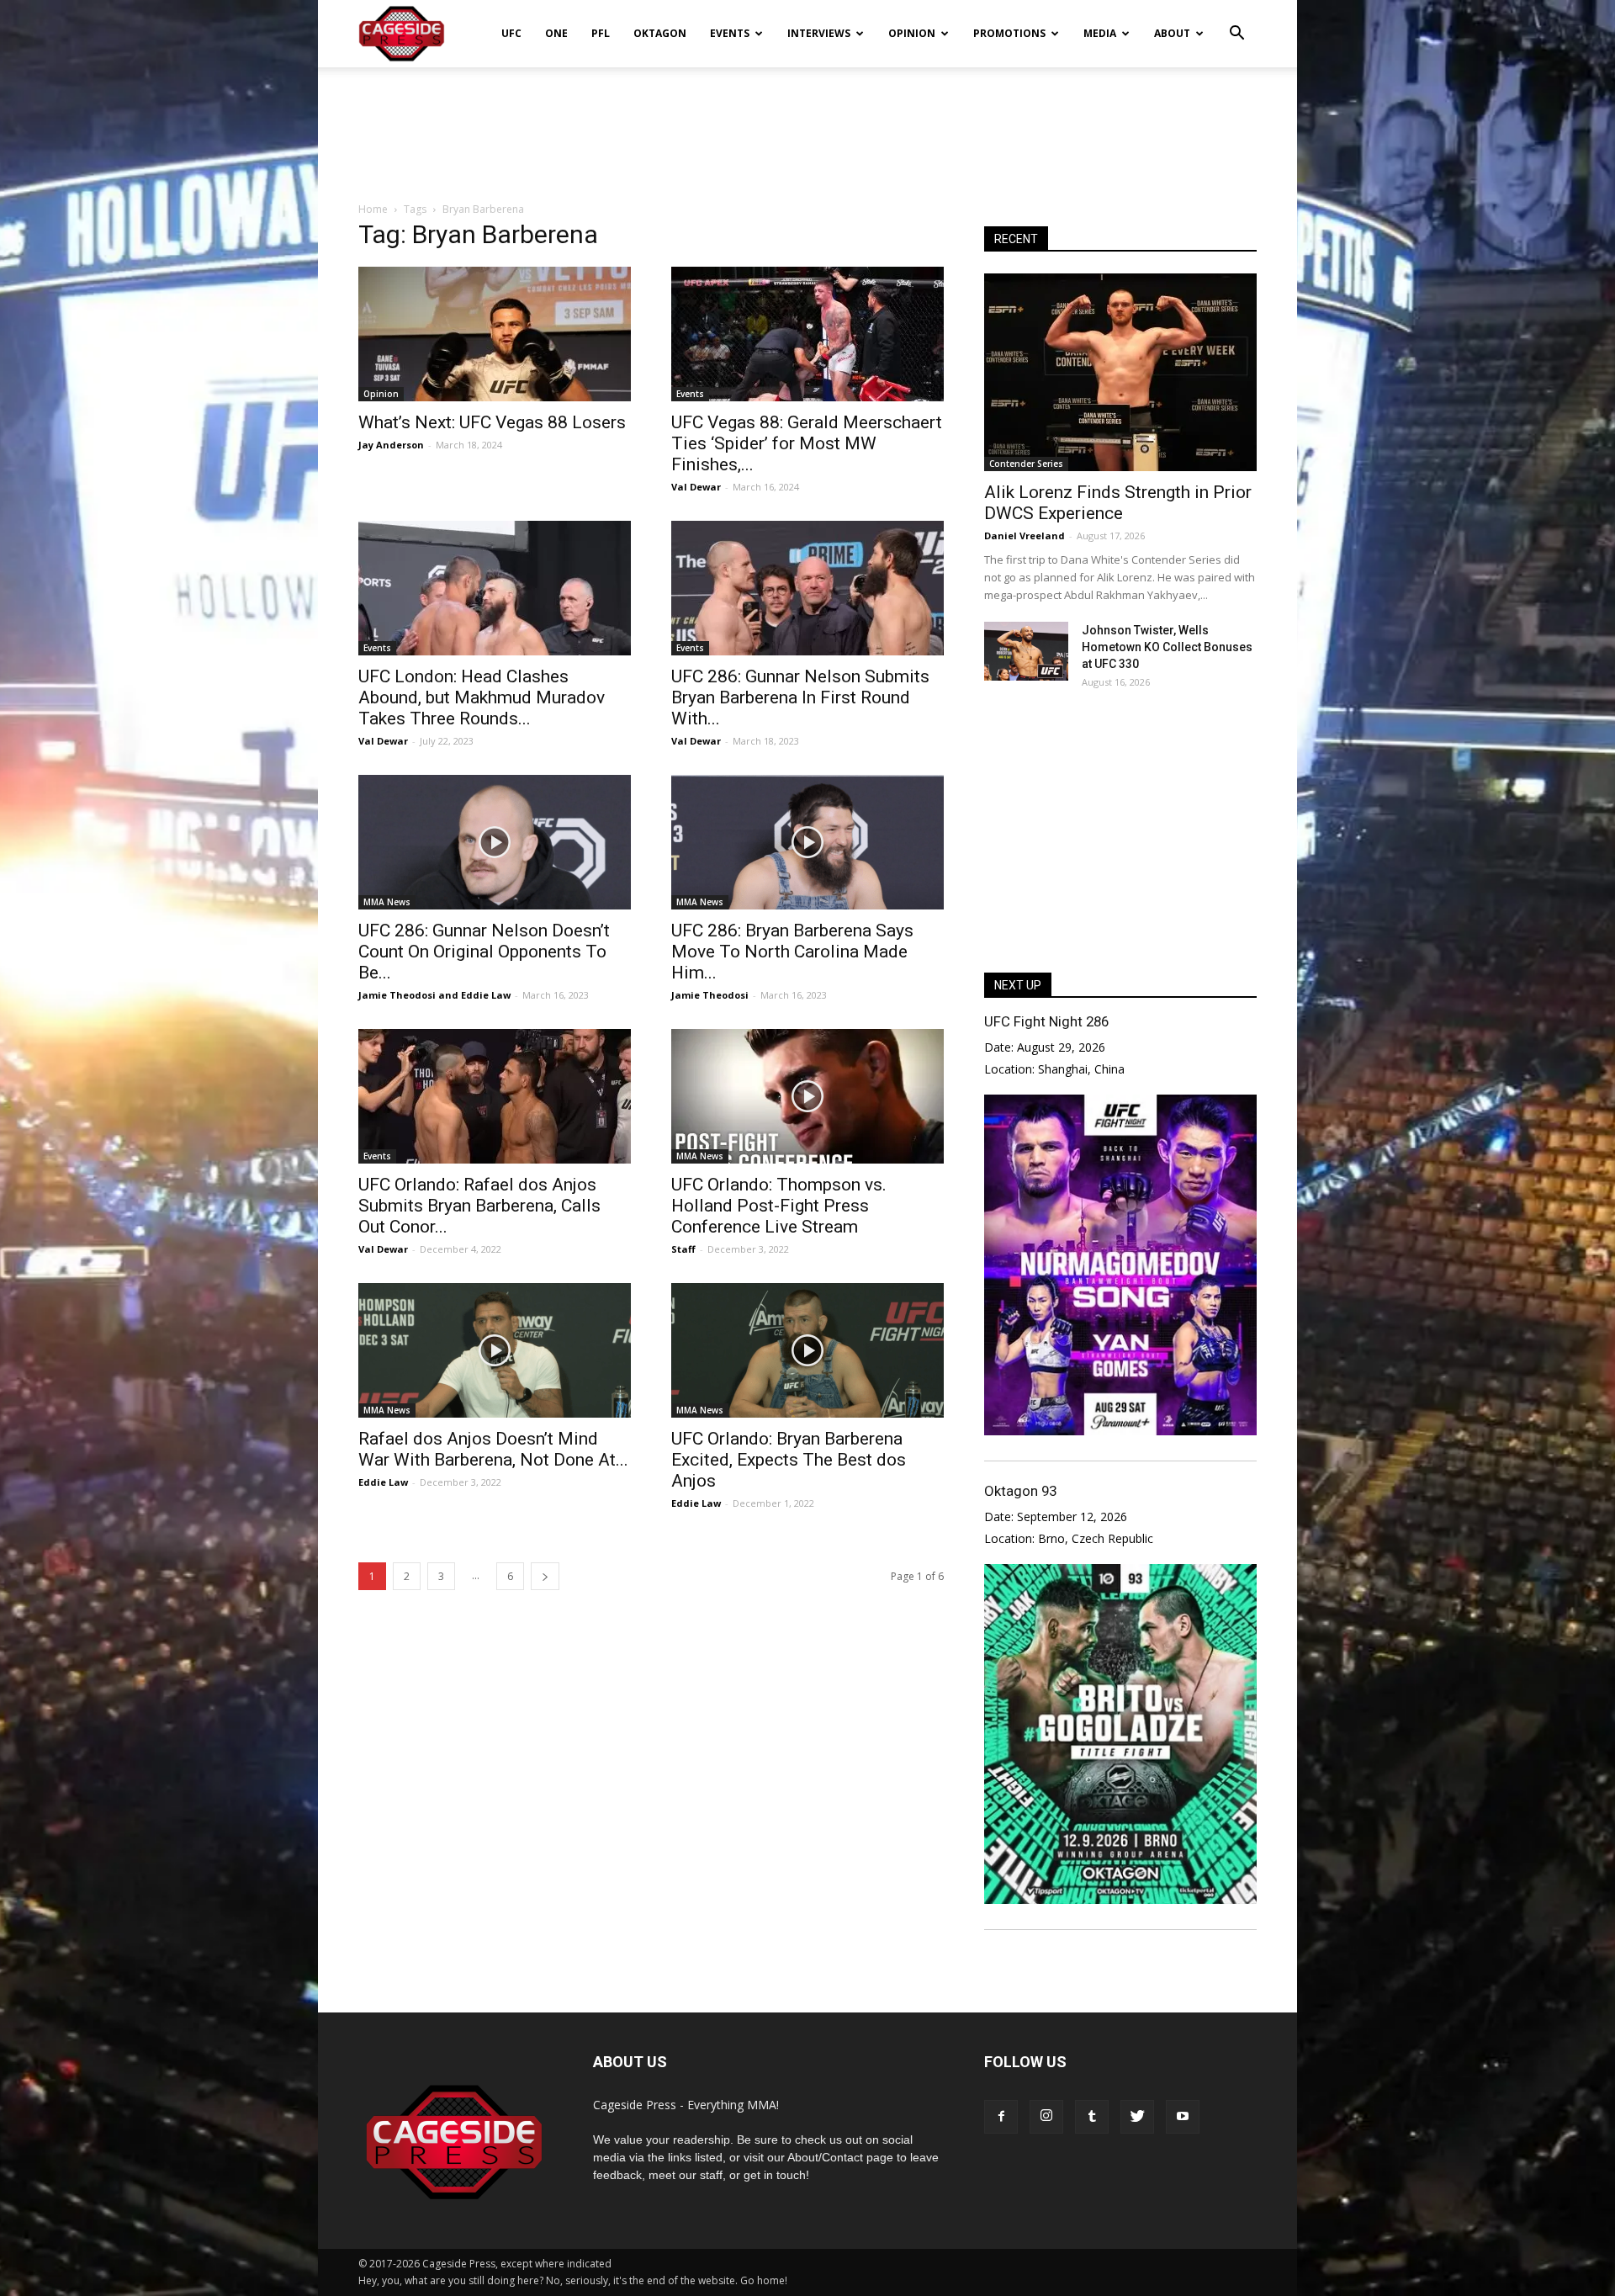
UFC (511, 33)
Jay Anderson (391, 445)
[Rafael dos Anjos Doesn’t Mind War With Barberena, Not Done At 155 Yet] (495, 1350)
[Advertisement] (807, 125)
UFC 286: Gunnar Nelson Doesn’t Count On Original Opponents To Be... (484, 952)
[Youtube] (1183, 2117)
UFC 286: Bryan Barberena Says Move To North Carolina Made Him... (792, 952)
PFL (601, 33)
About (1172, 33)
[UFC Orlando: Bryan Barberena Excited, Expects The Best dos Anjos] (807, 1350)
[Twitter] (1137, 2117)
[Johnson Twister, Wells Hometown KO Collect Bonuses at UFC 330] (1026, 651)
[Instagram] (1046, 2117)
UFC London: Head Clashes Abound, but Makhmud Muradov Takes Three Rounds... (482, 697)
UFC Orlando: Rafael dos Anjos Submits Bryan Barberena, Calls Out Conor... (479, 1206)
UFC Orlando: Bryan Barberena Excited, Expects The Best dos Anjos (789, 1460)
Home (373, 209)
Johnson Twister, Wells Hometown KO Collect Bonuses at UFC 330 (1167, 647)
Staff (683, 1249)
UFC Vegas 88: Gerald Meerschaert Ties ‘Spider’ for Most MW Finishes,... (807, 443)
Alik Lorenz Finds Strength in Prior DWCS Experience (1118, 503)
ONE (556, 33)
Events (730, 33)
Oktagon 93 (1020, 1491)
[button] (1236, 22)
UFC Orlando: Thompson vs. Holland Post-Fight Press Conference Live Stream (779, 1206)
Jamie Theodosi (397, 995)
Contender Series (1026, 464)
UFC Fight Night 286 (1046, 1021)
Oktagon (660, 33)
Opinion (912, 33)
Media (1100, 33)
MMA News (387, 902)
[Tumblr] (1092, 2117)
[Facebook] (1001, 2117)
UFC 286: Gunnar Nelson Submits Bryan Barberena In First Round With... (800, 697)
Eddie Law (486, 995)
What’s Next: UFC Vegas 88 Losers (492, 422)
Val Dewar (696, 487)
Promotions (1009, 33)
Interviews (819, 33)
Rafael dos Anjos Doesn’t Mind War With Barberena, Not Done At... (493, 1449)
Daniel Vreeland (1025, 536)
